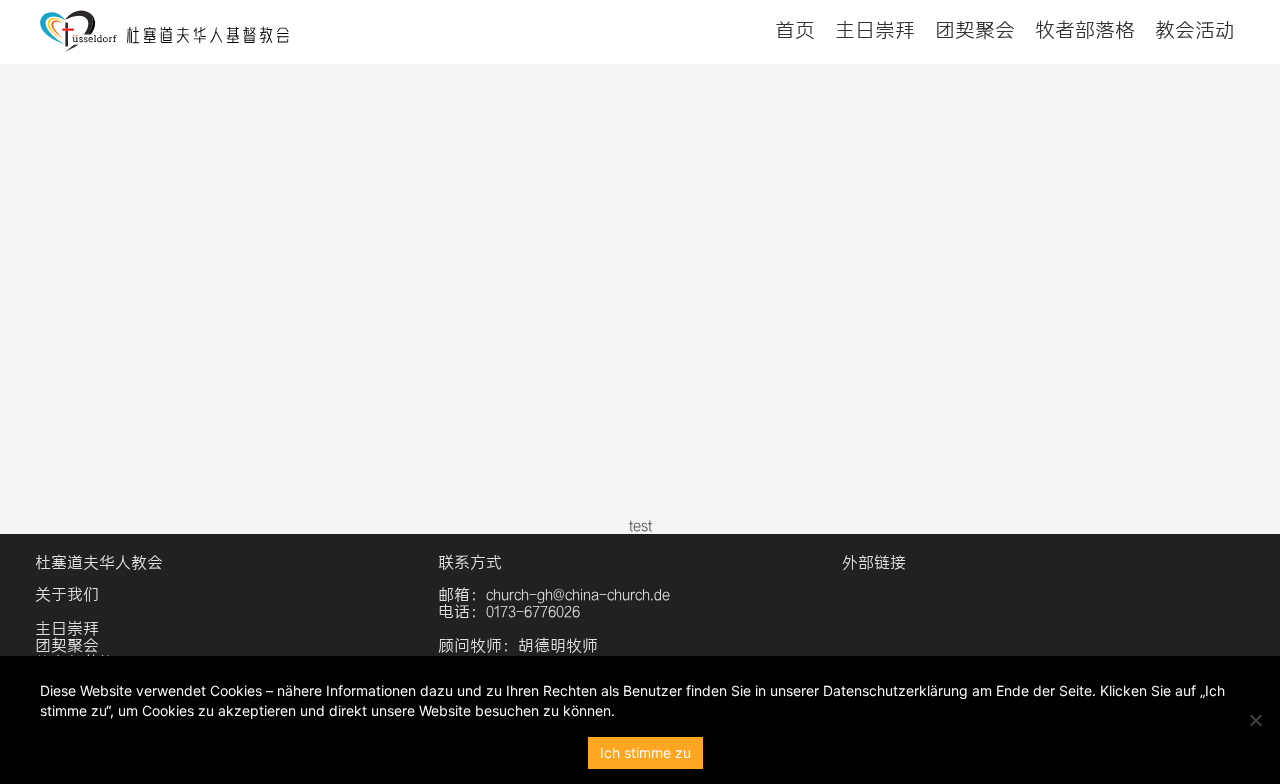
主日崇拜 (875, 30)
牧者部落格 (1085, 30)
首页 (795, 30)
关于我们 (67, 594)
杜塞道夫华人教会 (99, 562)
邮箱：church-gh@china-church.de (554, 594)
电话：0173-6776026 (509, 611)
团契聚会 (975, 30)
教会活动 (1195, 30)
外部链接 (874, 562)
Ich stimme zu (645, 752)
